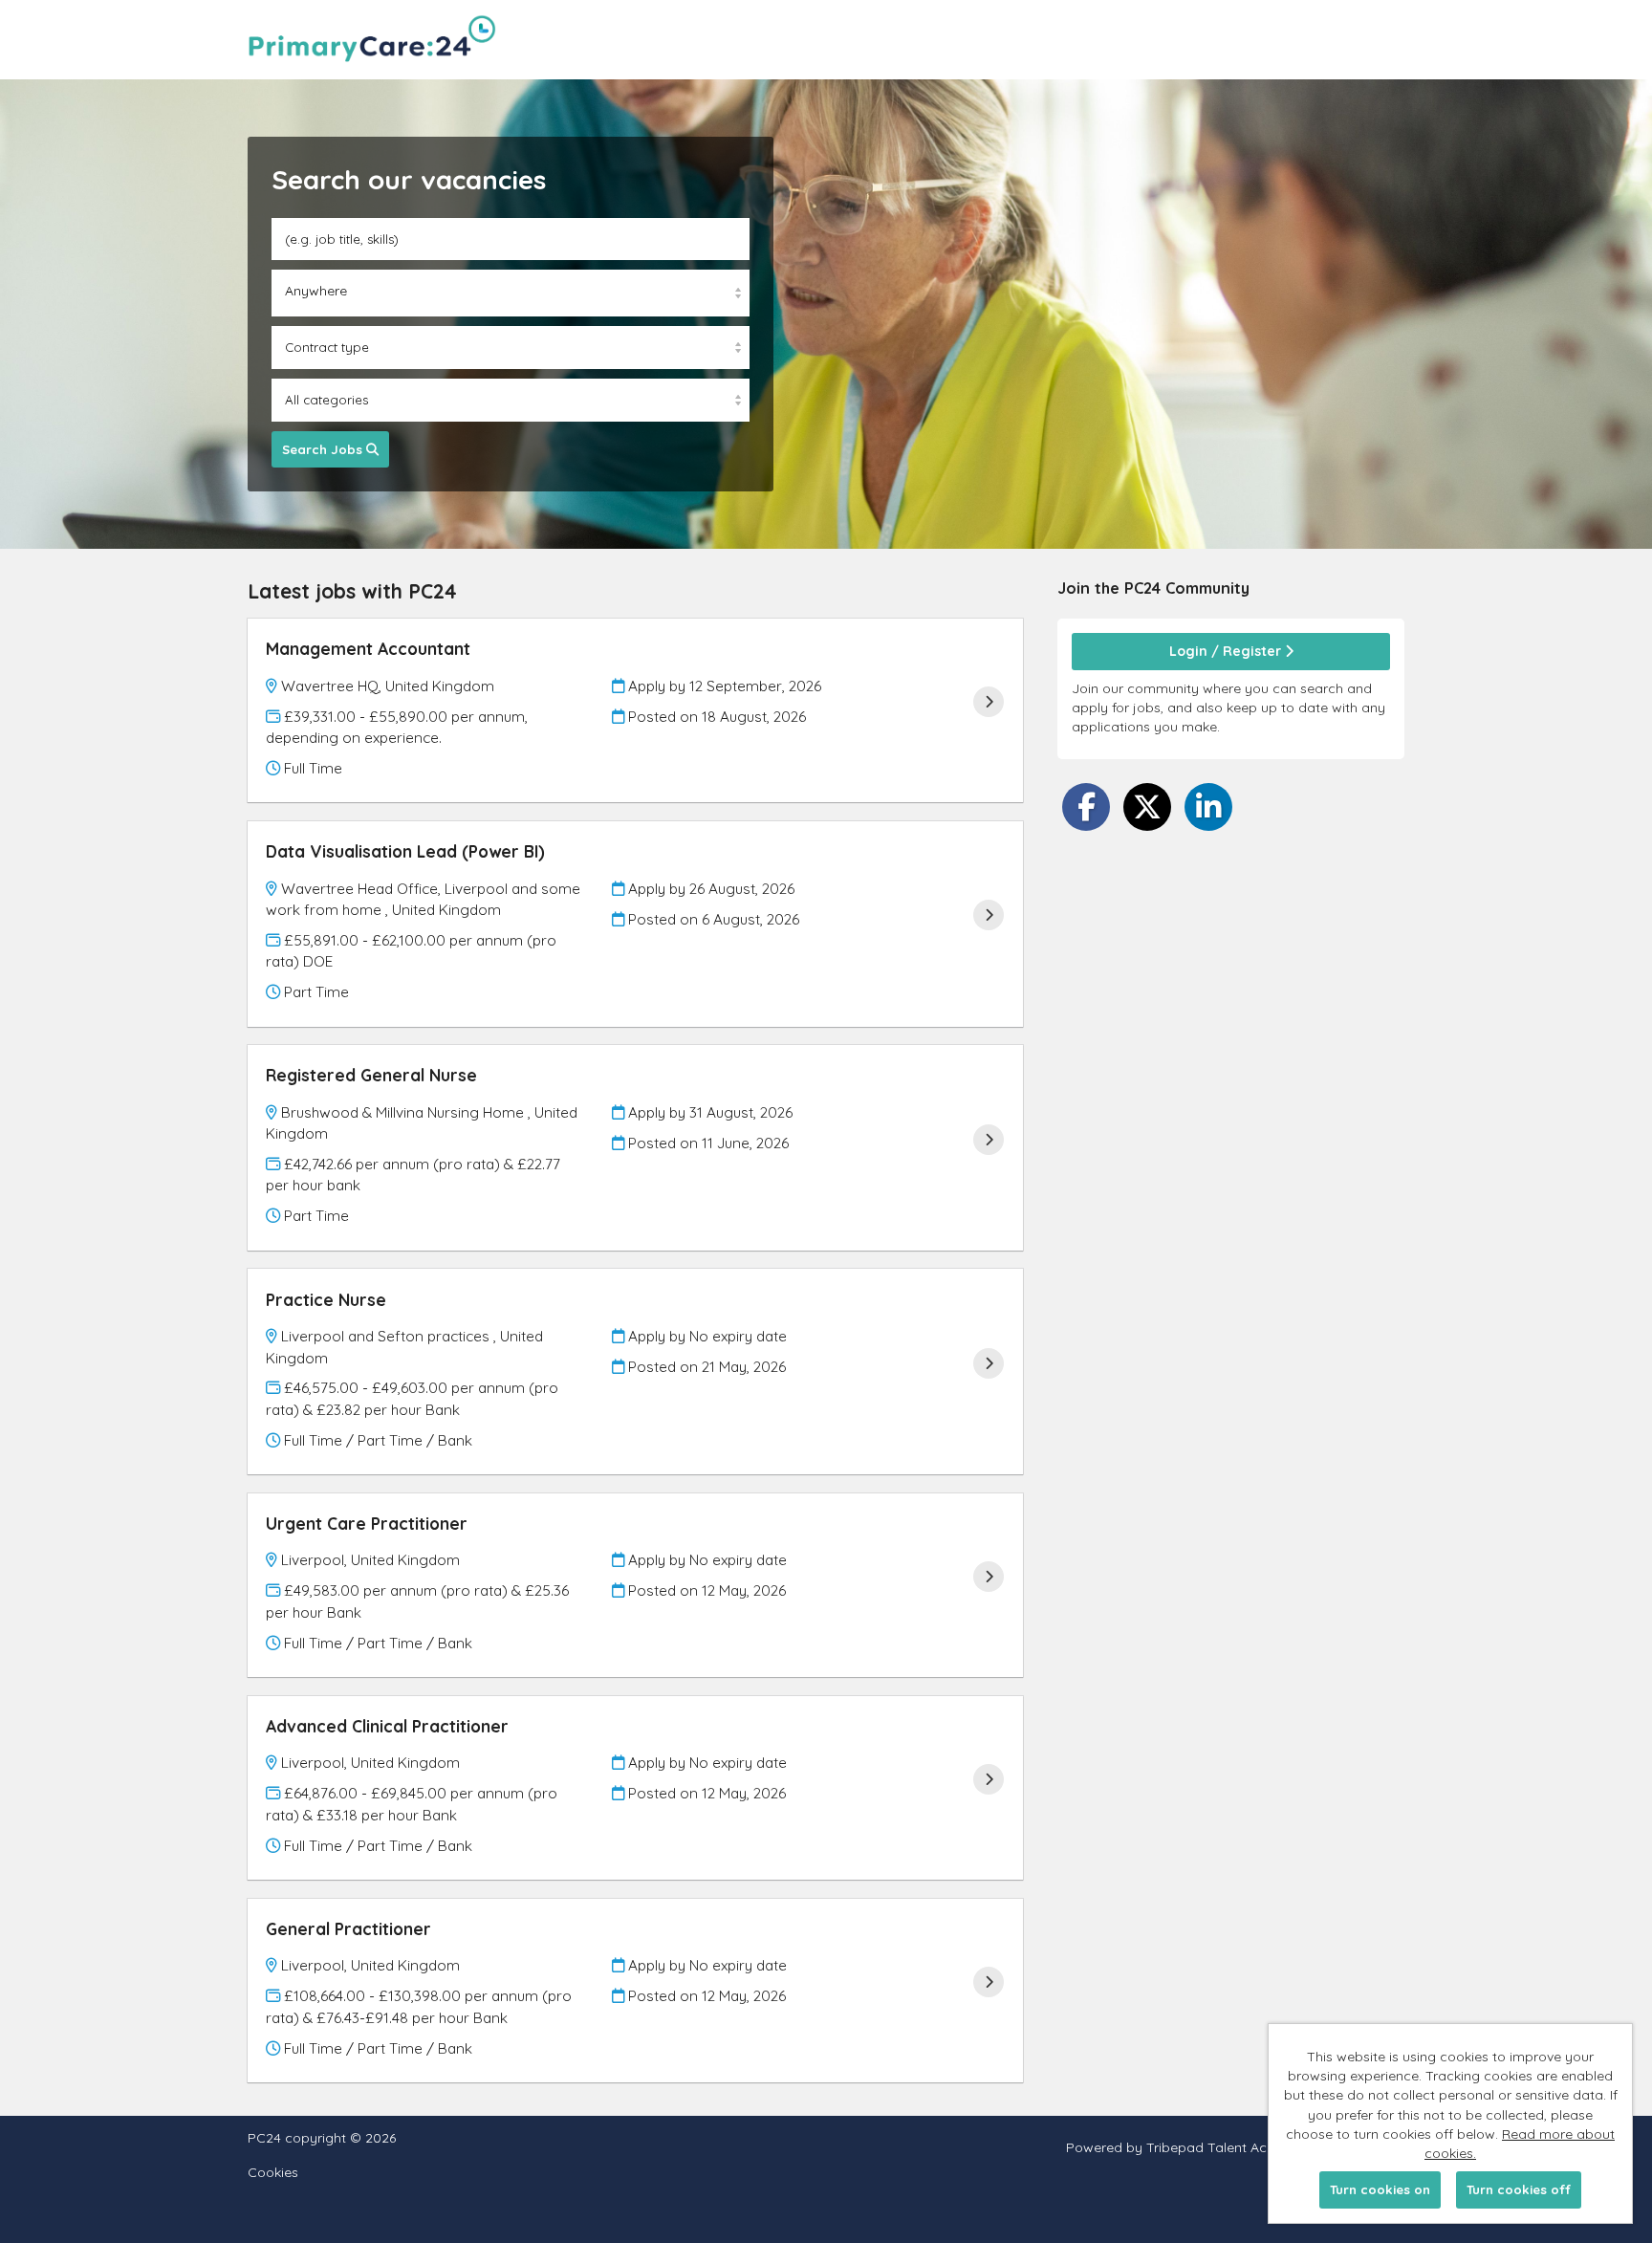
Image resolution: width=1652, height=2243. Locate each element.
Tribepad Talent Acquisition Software (1264, 2147)
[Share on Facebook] (1086, 807)
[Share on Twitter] (1147, 807)
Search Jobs (324, 449)
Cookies (273, 2173)
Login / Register (1227, 651)
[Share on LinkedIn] (1208, 807)
